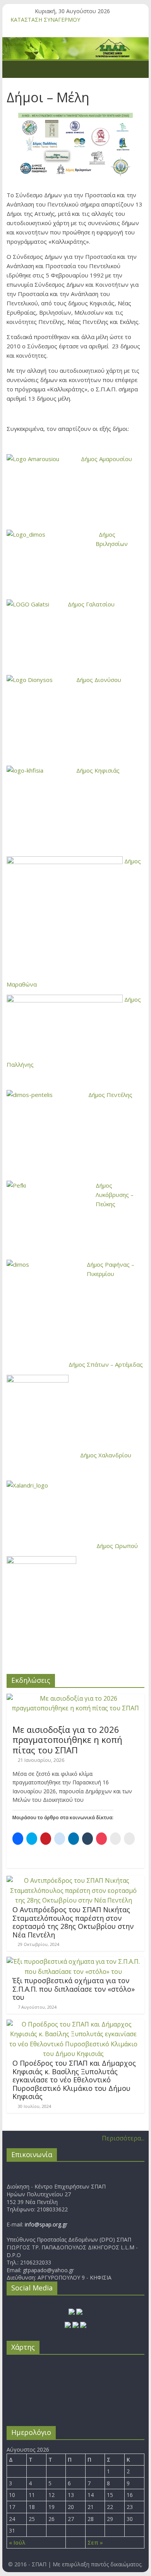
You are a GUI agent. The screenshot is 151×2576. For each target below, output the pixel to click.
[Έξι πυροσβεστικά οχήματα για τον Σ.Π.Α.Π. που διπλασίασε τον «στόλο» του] (74, 1961)
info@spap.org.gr (46, 2224)
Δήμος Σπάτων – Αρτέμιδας (106, 1364)
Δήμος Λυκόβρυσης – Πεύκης (115, 1195)
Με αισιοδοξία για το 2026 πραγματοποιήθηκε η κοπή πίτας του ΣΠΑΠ (67, 1740)
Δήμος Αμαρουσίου (106, 459)
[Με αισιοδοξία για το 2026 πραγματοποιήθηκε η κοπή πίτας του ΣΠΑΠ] (75, 1698)
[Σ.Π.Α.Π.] (15, 69)
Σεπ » (95, 2542)
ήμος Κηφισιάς (100, 770)
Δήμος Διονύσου (99, 680)
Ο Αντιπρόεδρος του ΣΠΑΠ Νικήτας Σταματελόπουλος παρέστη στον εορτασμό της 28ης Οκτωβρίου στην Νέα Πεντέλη (73, 1922)
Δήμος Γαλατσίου (91, 604)
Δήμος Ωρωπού (117, 1546)
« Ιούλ (17, 2542)
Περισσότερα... (123, 2138)
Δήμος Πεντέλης (110, 1095)
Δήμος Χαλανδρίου (106, 1455)
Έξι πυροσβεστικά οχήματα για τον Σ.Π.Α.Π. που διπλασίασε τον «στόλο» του (74, 1989)
